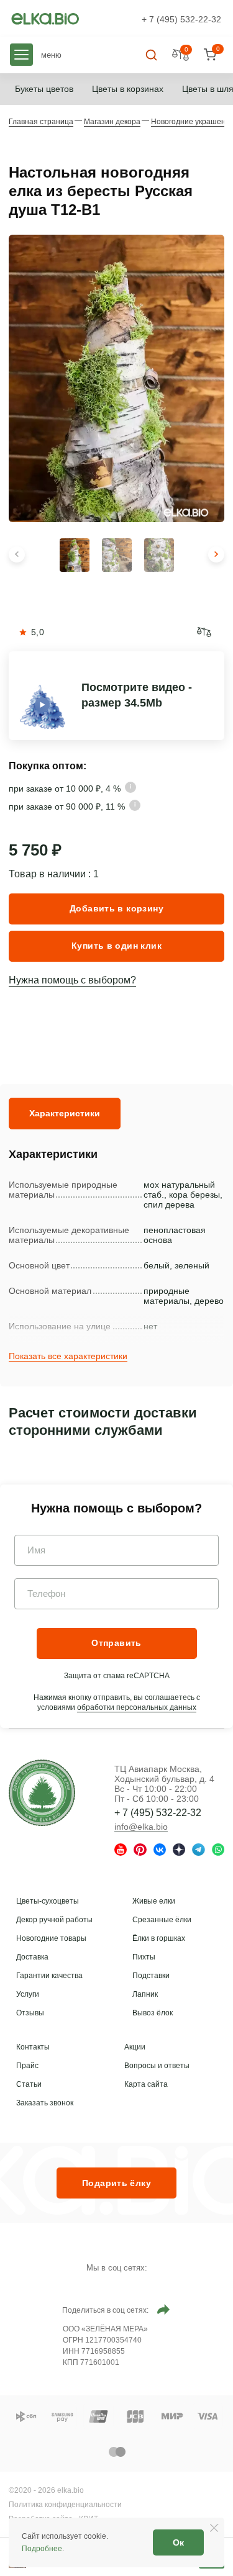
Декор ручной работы (54, 1920)
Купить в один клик (116, 946)
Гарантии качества (49, 1976)
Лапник (145, 1994)
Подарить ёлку (116, 2183)
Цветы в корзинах (128, 89)
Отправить (116, 1643)
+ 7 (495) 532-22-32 (181, 19)
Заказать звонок (45, 2103)
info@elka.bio (141, 1827)
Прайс (27, 2066)
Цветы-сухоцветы (48, 1901)
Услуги (28, 1994)
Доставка (32, 1957)
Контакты (33, 2047)
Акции (135, 2047)
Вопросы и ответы (157, 2066)
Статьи (29, 2084)
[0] (210, 55)
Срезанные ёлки (162, 1920)
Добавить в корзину (116, 908)
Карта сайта (146, 2084)
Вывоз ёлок (153, 2013)
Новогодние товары (51, 1938)
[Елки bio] (42, 1795)
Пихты (144, 1957)
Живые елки (154, 1901)
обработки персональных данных (137, 1707)
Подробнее (42, 2549)
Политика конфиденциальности (65, 2505)
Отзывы (30, 2013)
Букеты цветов (44, 89)
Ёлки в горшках (159, 1938)
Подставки (151, 1976)
